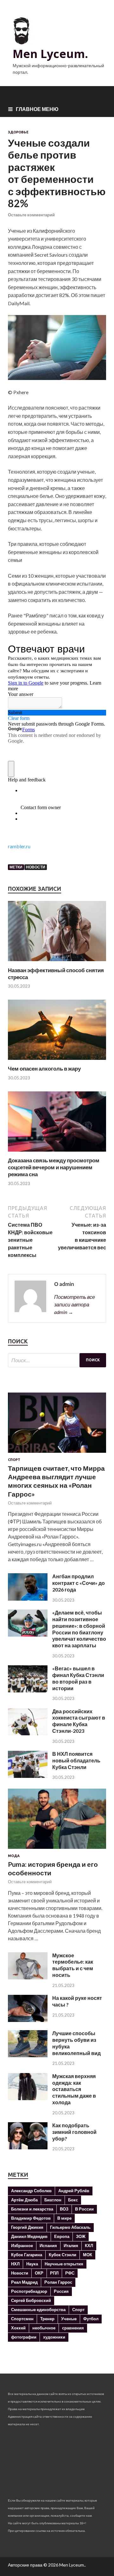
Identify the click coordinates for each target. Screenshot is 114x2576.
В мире (64, 2218)
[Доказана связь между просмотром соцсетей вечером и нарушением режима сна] (57, 1153)
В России (84, 2209)
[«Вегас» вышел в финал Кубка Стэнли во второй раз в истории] (28, 1690)
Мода (14, 1856)
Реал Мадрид (24, 2282)
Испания (48, 2246)
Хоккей (18, 2328)
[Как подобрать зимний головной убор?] (28, 2147)
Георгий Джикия (27, 2227)
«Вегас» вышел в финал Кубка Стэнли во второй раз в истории (78, 1678)
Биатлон (53, 2200)
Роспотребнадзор (29, 2291)
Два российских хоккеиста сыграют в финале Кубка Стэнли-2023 (79, 1721)
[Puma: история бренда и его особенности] (57, 1850)
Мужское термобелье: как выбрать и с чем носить (73, 1965)
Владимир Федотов (31, 2218)
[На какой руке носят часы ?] (28, 2020)
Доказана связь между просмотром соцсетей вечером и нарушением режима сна (54, 1167)
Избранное (22, 2246)
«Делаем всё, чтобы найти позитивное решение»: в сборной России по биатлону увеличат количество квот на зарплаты (79, 1629)
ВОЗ (64, 2209)
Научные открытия (64, 2264)
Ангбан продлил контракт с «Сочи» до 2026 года (79, 1583)
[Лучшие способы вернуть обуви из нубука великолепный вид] (28, 2055)
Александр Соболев (31, 2191)
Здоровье (18, 132)
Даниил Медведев (29, 2236)
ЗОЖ (81, 2236)
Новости (36, 867)
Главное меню (37, 109)
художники (54, 2337)
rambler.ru (19, 846)
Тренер (47, 2319)
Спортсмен (22, 2319)
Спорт (14, 1460)
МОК (88, 2255)
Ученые (69, 2319)
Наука (32, 2264)
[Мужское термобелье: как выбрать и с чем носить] (28, 1977)
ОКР (39, 2273)
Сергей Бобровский (31, 2300)
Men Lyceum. (50, 54)
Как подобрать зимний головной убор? (74, 2132)
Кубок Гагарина (27, 2255)
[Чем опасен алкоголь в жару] (57, 1061)
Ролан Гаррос (58, 2282)
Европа (62, 2236)
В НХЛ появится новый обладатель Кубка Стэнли (76, 1760)
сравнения (73, 2328)
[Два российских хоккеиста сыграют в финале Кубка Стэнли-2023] (28, 1733)
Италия (71, 2246)
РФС (70, 2273)
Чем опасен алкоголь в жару (44, 1069)
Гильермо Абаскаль (70, 2227)
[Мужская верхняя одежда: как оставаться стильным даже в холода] (28, 2098)
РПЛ (54, 2273)
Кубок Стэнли (63, 2255)
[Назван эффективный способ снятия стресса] (57, 963)
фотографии (24, 2337)
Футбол (91, 2319)
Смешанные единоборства (38, 2310)
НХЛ (15, 2264)
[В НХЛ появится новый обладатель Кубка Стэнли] (28, 1776)
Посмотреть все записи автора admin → (75, 1304)
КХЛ (89, 2246)
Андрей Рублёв (74, 2191)
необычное (44, 2328)
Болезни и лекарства (32, 2209)
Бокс (73, 2200)
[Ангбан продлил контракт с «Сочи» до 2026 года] (28, 1599)
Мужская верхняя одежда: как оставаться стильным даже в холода (74, 2089)
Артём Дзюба (24, 2200)
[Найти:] (57, 1360)
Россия (61, 2291)
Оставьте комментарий (31, 215)
